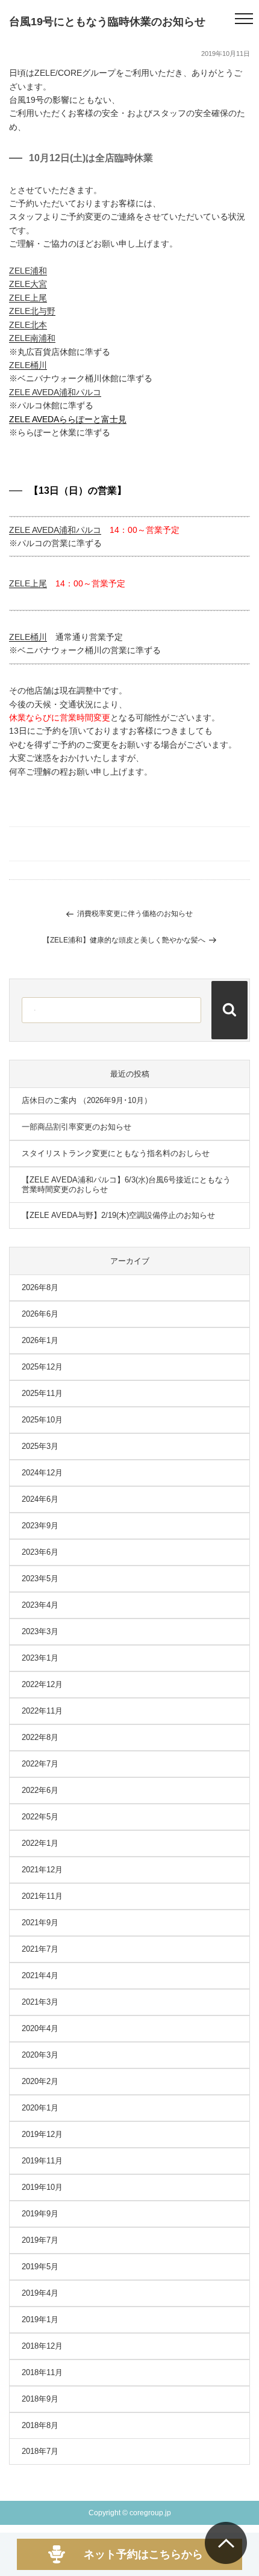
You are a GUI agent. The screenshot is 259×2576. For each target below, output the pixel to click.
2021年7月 (40, 1949)
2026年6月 (40, 1314)
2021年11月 (42, 1896)
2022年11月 (42, 1711)
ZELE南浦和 (32, 338)
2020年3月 (40, 2055)
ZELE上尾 (28, 298)
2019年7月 (40, 2240)
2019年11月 (42, 2161)
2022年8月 (40, 1737)
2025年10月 (42, 1420)
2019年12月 (42, 2134)
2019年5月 (40, 2267)
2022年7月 (40, 1764)
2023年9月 (40, 1526)
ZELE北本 (28, 325)
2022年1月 (40, 1843)
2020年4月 (40, 2028)
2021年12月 (42, 1870)
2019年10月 (42, 2187)
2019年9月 (40, 2214)
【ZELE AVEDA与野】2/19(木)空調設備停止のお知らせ (118, 1215)
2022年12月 (42, 1684)
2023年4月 (40, 1605)
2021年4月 (40, 1975)
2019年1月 (40, 2319)
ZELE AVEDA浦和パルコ (55, 392)
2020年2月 (40, 2081)
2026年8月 (40, 1287)
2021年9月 (40, 1923)
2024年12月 (42, 1473)
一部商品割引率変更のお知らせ (76, 1127)
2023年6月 (40, 1552)
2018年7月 (40, 2451)
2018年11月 (42, 2372)
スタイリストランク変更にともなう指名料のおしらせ (116, 1153)
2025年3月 (40, 1446)
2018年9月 (40, 2399)
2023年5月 (40, 1578)
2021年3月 (40, 2002)
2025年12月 (42, 1367)
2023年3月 (40, 1631)
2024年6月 (40, 1499)
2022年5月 (40, 1817)
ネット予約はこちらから (143, 2554)
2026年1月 (40, 1340)
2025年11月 (42, 1393)
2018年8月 (40, 2425)
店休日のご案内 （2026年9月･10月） (87, 1100)
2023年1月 (40, 1658)
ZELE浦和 (28, 271)
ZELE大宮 (28, 284)
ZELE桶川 (28, 365)
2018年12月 (42, 2346)
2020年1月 (40, 2108)
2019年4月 (40, 2293)
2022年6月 (40, 1790)
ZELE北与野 (32, 311)
